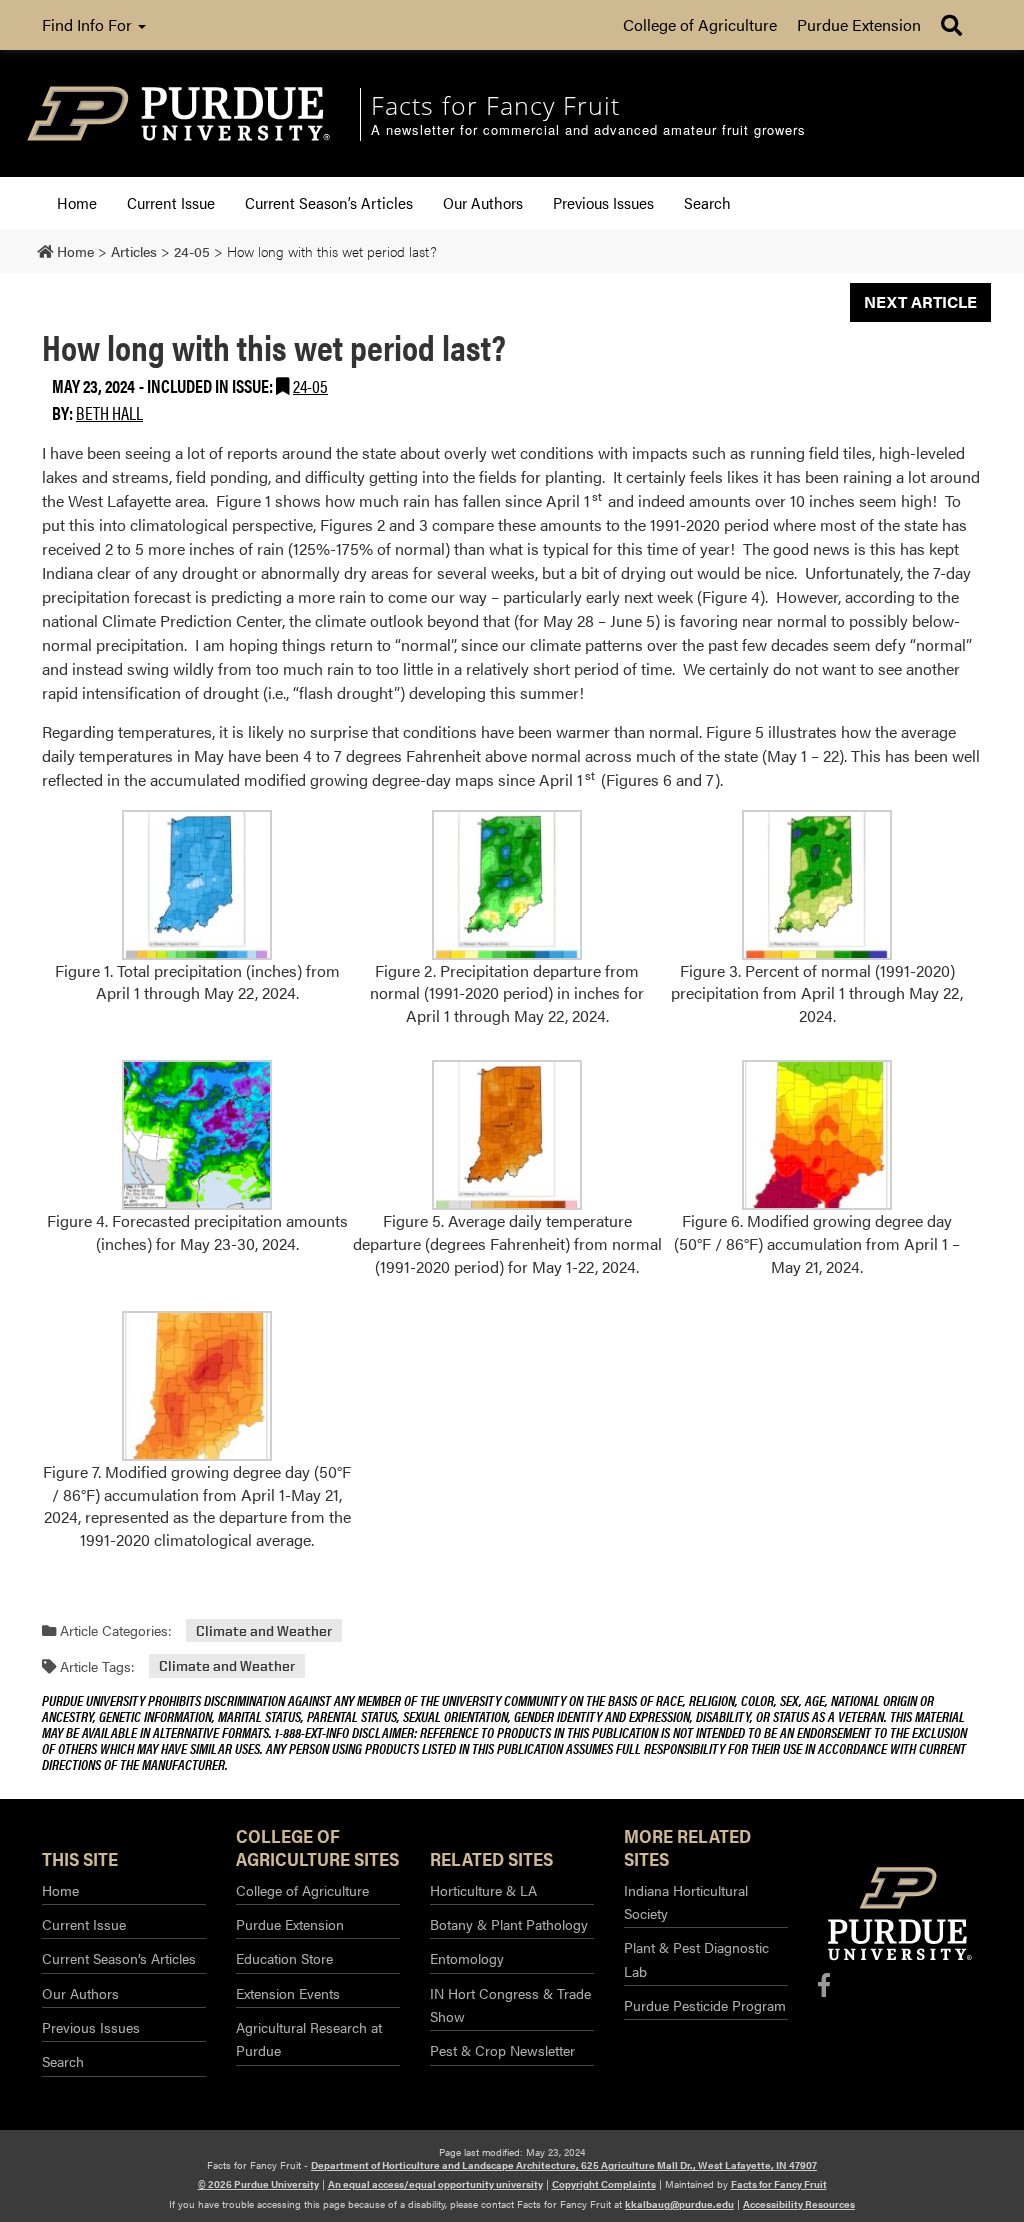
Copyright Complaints (604, 2184)
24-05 (310, 385)
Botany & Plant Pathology (509, 1924)
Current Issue (171, 202)
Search (707, 202)
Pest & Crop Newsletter (502, 2050)
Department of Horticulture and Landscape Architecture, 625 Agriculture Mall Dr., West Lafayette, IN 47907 (564, 2165)
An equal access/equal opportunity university (435, 2184)
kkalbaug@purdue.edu (679, 2204)
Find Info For (89, 24)
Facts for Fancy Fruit (779, 2184)
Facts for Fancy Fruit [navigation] (495, 105)
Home (77, 202)
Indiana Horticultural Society (686, 1901)
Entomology (467, 1958)
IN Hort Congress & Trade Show (510, 2004)
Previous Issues (603, 202)
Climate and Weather (264, 1630)
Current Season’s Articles (329, 202)
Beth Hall (109, 412)
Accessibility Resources (799, 2204)
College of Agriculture (700, 24)
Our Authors (483, 202)
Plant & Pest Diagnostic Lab (696, 1958)
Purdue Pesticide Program (705, 2005)
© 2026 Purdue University (258, 2184)
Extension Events (288, 1993)
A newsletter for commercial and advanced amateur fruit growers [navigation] (588, 130)
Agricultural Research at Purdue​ (309, 2038)
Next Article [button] (920, 301)
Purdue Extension (859, 24)
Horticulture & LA (483, 1890)
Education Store (284, 1958)
